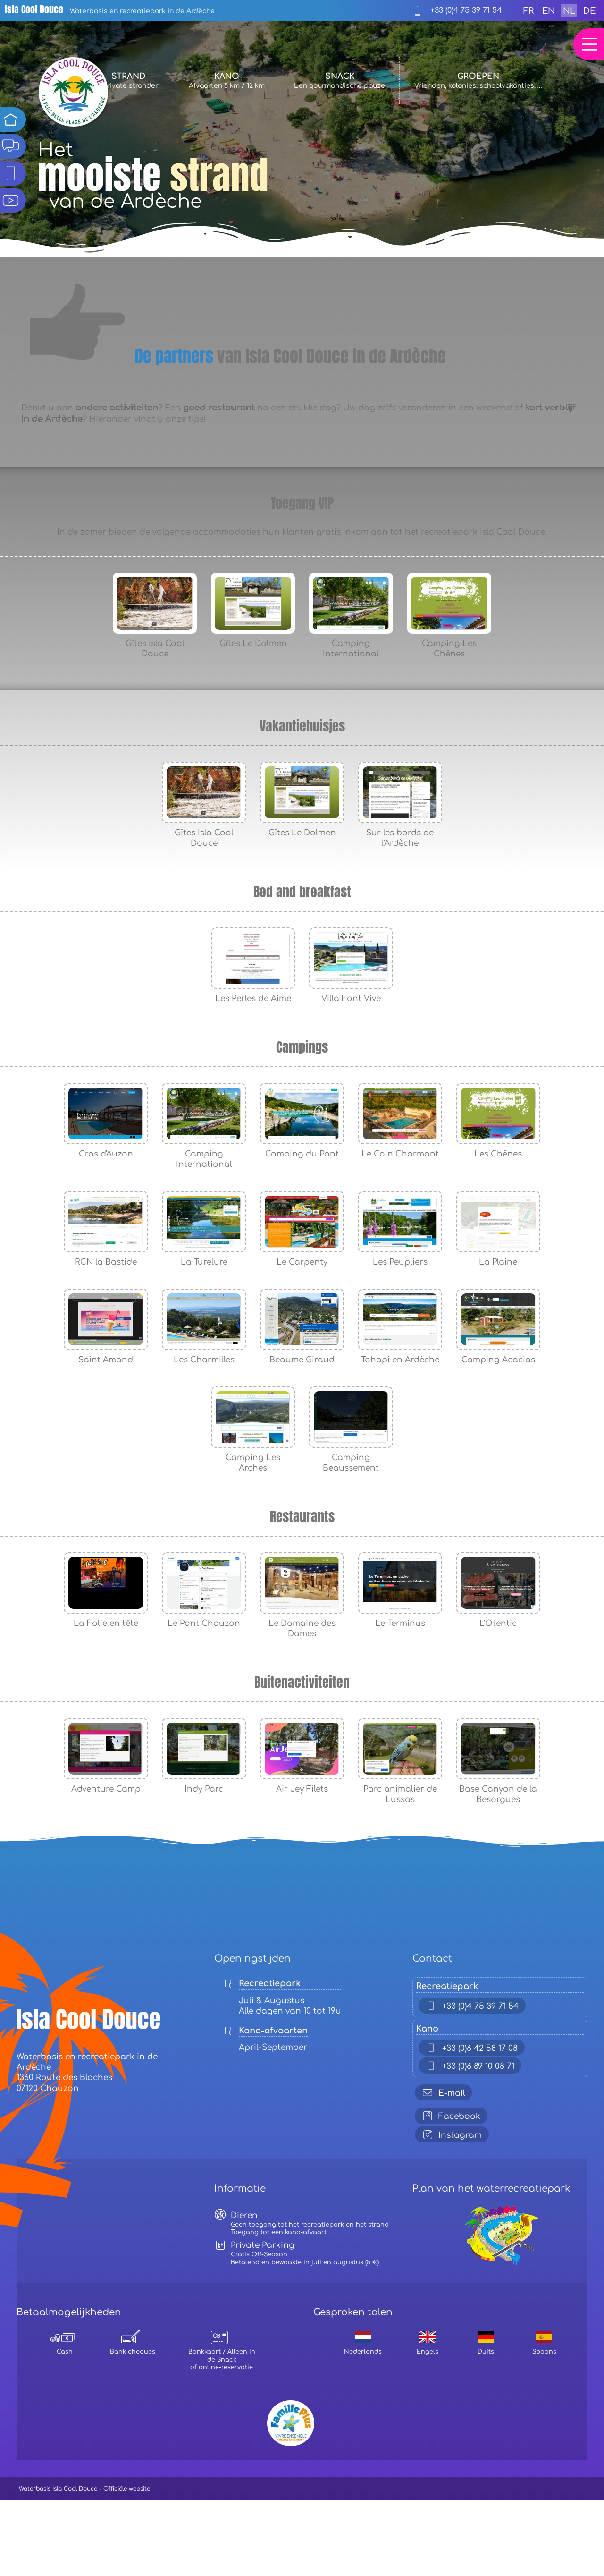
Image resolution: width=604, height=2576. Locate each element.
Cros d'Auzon (106, 1154)
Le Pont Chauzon (204, 1623)
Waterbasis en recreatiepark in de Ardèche (110, 11)
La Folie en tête (106, 1623)
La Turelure (204, 1262)
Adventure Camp (106, 1789)
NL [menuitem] (569, 11)
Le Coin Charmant (400, 1154)
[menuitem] (528, 11)
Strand (128, 81)
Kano (227, 81)
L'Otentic (498, 1623)
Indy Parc (204, 1789)
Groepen (478, 81)
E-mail (452, 2093)
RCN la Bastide (106, 1262)
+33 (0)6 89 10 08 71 (478, 2066)
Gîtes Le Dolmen (253, 643)
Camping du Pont (302, 1154)
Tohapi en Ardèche (400, 1360)
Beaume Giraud (302, 1360)
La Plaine (498, 1262)
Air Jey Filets (302, 1789)
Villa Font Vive (351, 999)
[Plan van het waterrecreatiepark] (500, 2206)
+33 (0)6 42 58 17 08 (480, 2048)
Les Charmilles (204, 1360)
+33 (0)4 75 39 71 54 (465, 10)
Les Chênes (498, 1154)
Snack (340, 81)
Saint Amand (106, 1360)
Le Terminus (400, 1623)
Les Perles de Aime (253, 999)
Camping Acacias (498, 1360)
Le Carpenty (302, 1262)
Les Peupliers (400, 1262)
